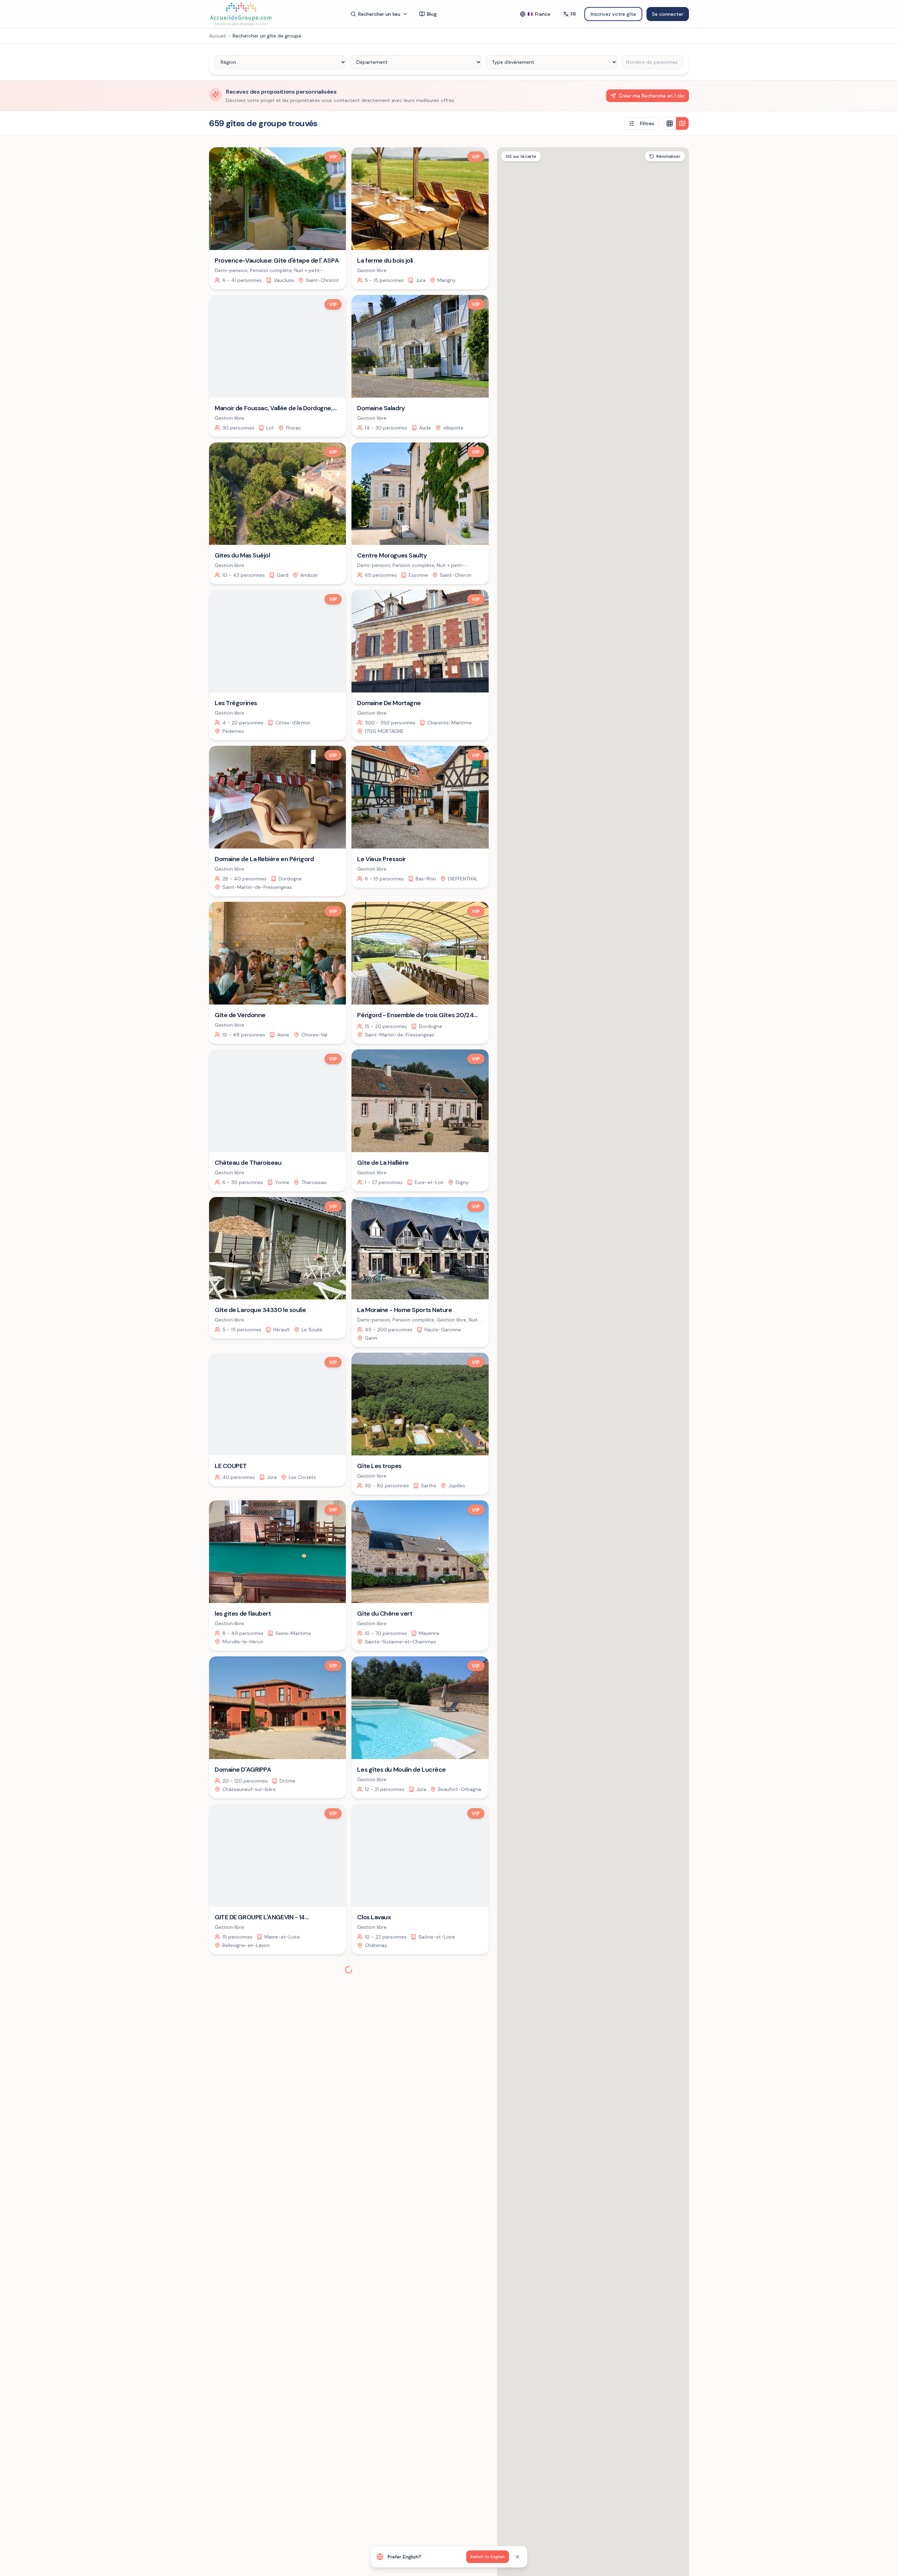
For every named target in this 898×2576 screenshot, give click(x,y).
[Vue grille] (670, 123)
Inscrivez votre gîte (613, 14)
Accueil (217, 36)
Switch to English (488, 2557)
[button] (646, 1470)
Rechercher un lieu (379, 14)
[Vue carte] (682, 123)
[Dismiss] (517, 2557)
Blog (432, 14)
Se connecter (668, 14)
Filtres (647, 123)
